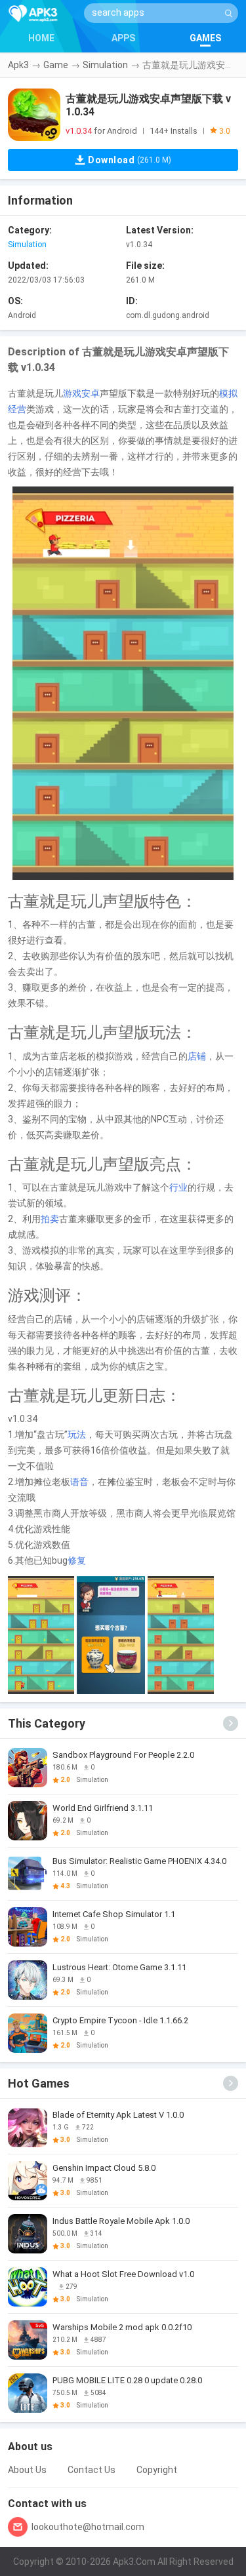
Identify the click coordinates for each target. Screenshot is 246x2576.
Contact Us (92, 2470)
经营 (17, 409)
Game (56, 65)
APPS (123, 38)
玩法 (77, 1435)
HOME (41, 38)
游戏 (72, 393)
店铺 (197, 1056)
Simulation (105, 65)
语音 (79, 1482)
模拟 (228, 393)
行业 (178, 1187)
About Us (27, 2470)
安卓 (91, 393)
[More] (231, 1723)
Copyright (157, 2470)
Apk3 (18, 65)
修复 (77, 1560)
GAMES (205, 38)
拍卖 (50, 1219)
